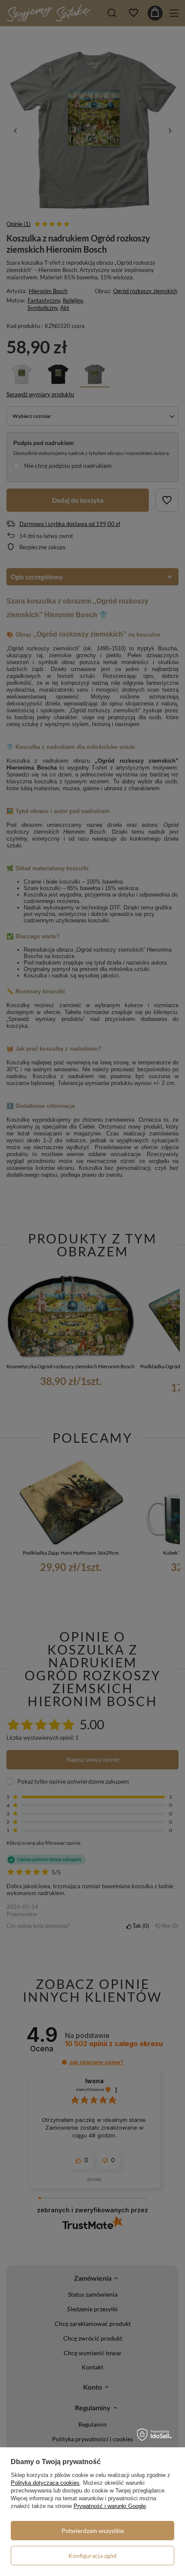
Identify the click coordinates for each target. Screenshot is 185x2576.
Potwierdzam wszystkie (93, 2531)
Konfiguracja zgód (92, 2556)
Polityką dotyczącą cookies (45, 2483)
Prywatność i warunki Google (110, 2506)
